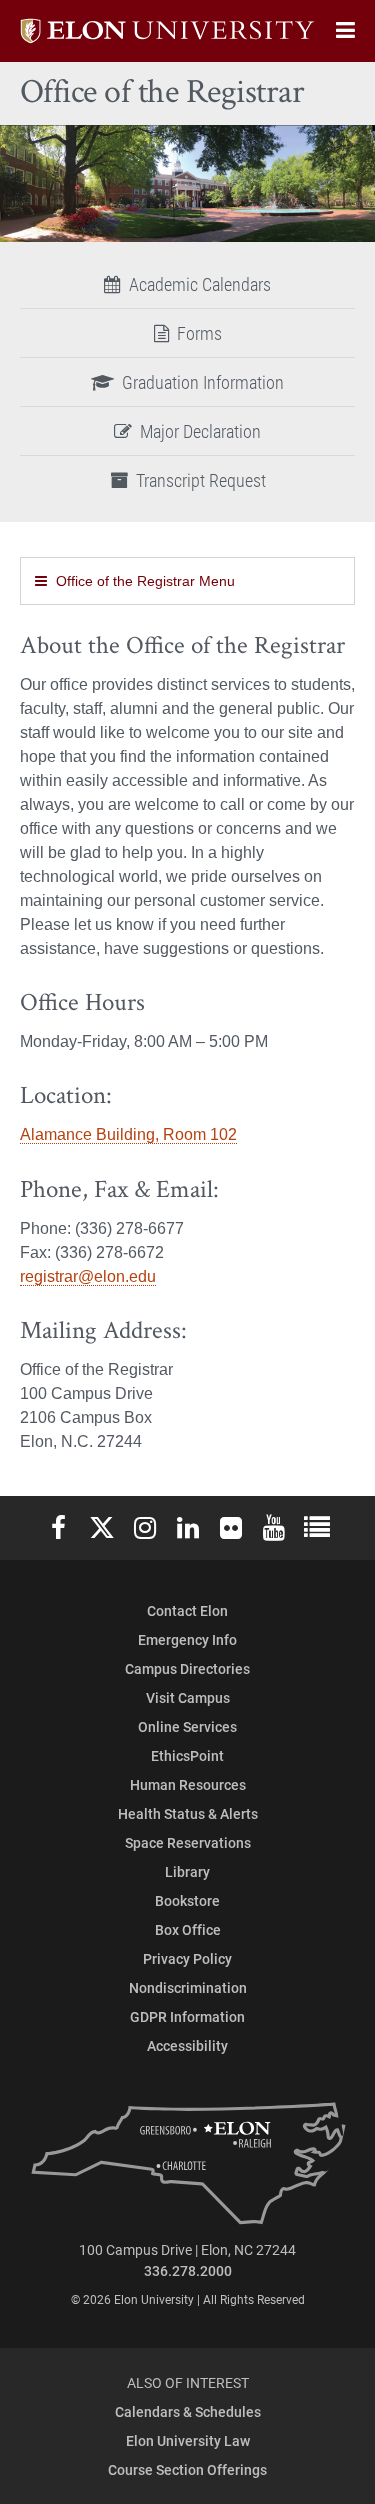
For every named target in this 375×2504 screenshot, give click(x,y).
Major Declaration (200, 431)
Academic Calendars (200, 284)
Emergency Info (187, 1639)
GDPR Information (187, 2016)
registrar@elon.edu (88, 1276)
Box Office (188, 1929)
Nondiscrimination (188, 1987)
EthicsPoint (187, 1755)
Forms (199, 333)
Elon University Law (188, 2440)
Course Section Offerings (187, 2469)
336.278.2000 (188, 2270)
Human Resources (188, 1784)
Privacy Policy (187, 1958)
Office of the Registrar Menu (145, 581)
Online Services (187, 1726)
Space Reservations (188, 1842)
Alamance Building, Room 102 (128, 1134)
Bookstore (187, 1900)
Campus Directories (187, 1668)
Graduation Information (203, 382)
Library (187, 1871)
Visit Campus (188, 1697)
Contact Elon (187, 1610)
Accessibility (187, 2045)
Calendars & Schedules (188, 2411)
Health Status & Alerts (188, 1813)
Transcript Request (201, 480)
